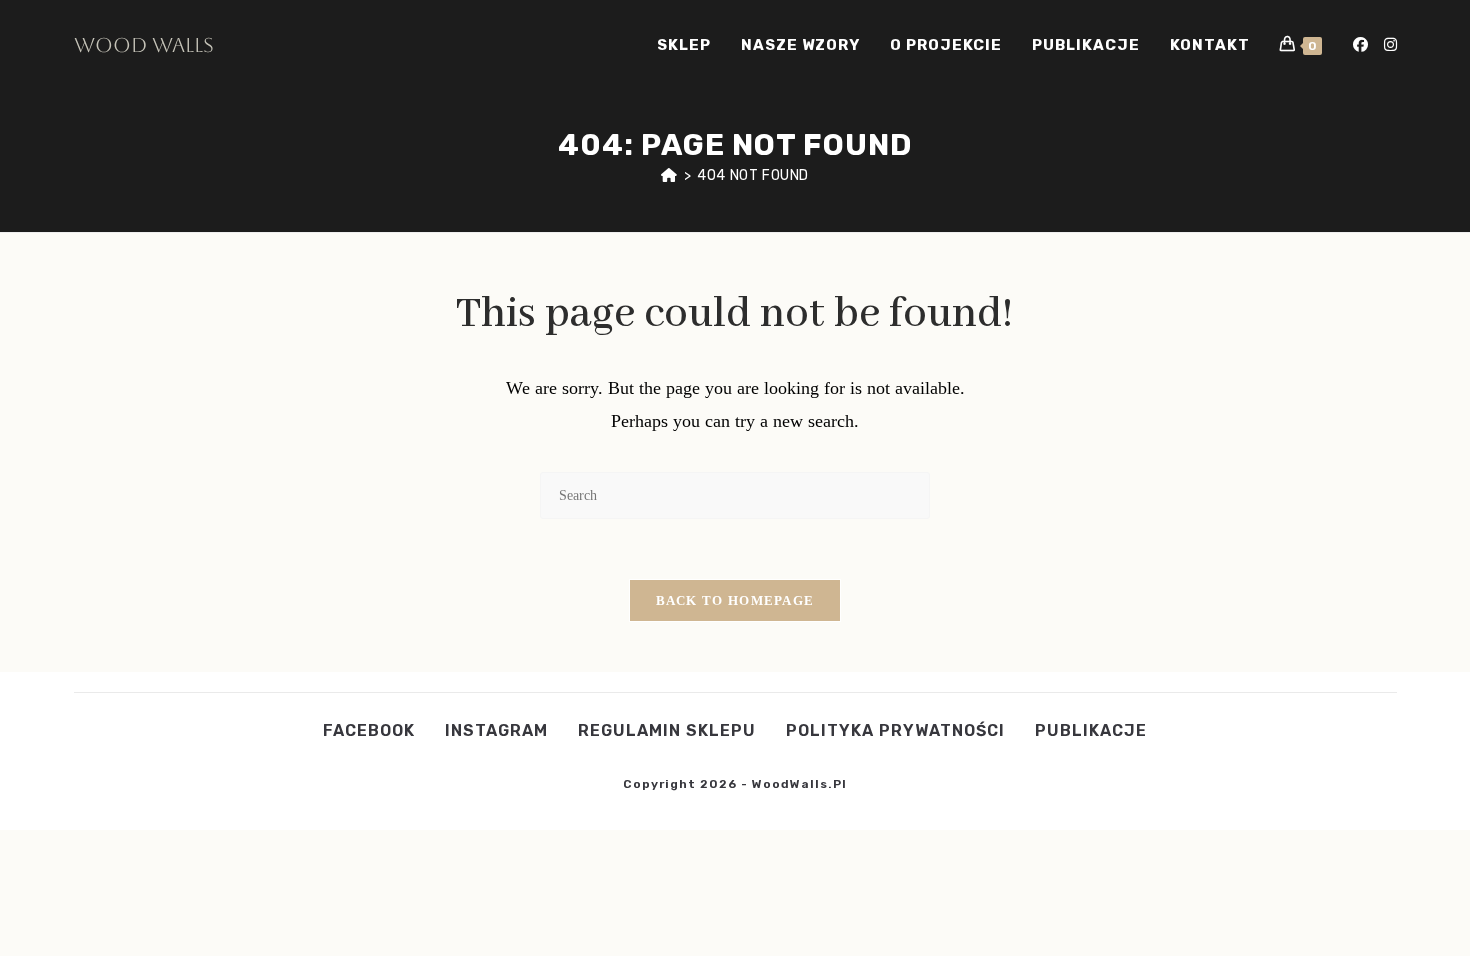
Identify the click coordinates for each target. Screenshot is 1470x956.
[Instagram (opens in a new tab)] (1390, 45)
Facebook (369, 730)
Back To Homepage (735, 600)
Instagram (496, 730)
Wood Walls (144, 45)
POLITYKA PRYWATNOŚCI (895, 730)
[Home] (669, 175)
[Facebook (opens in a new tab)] (1360, 45)
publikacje (1091, 730)
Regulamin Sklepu (667, 730)
